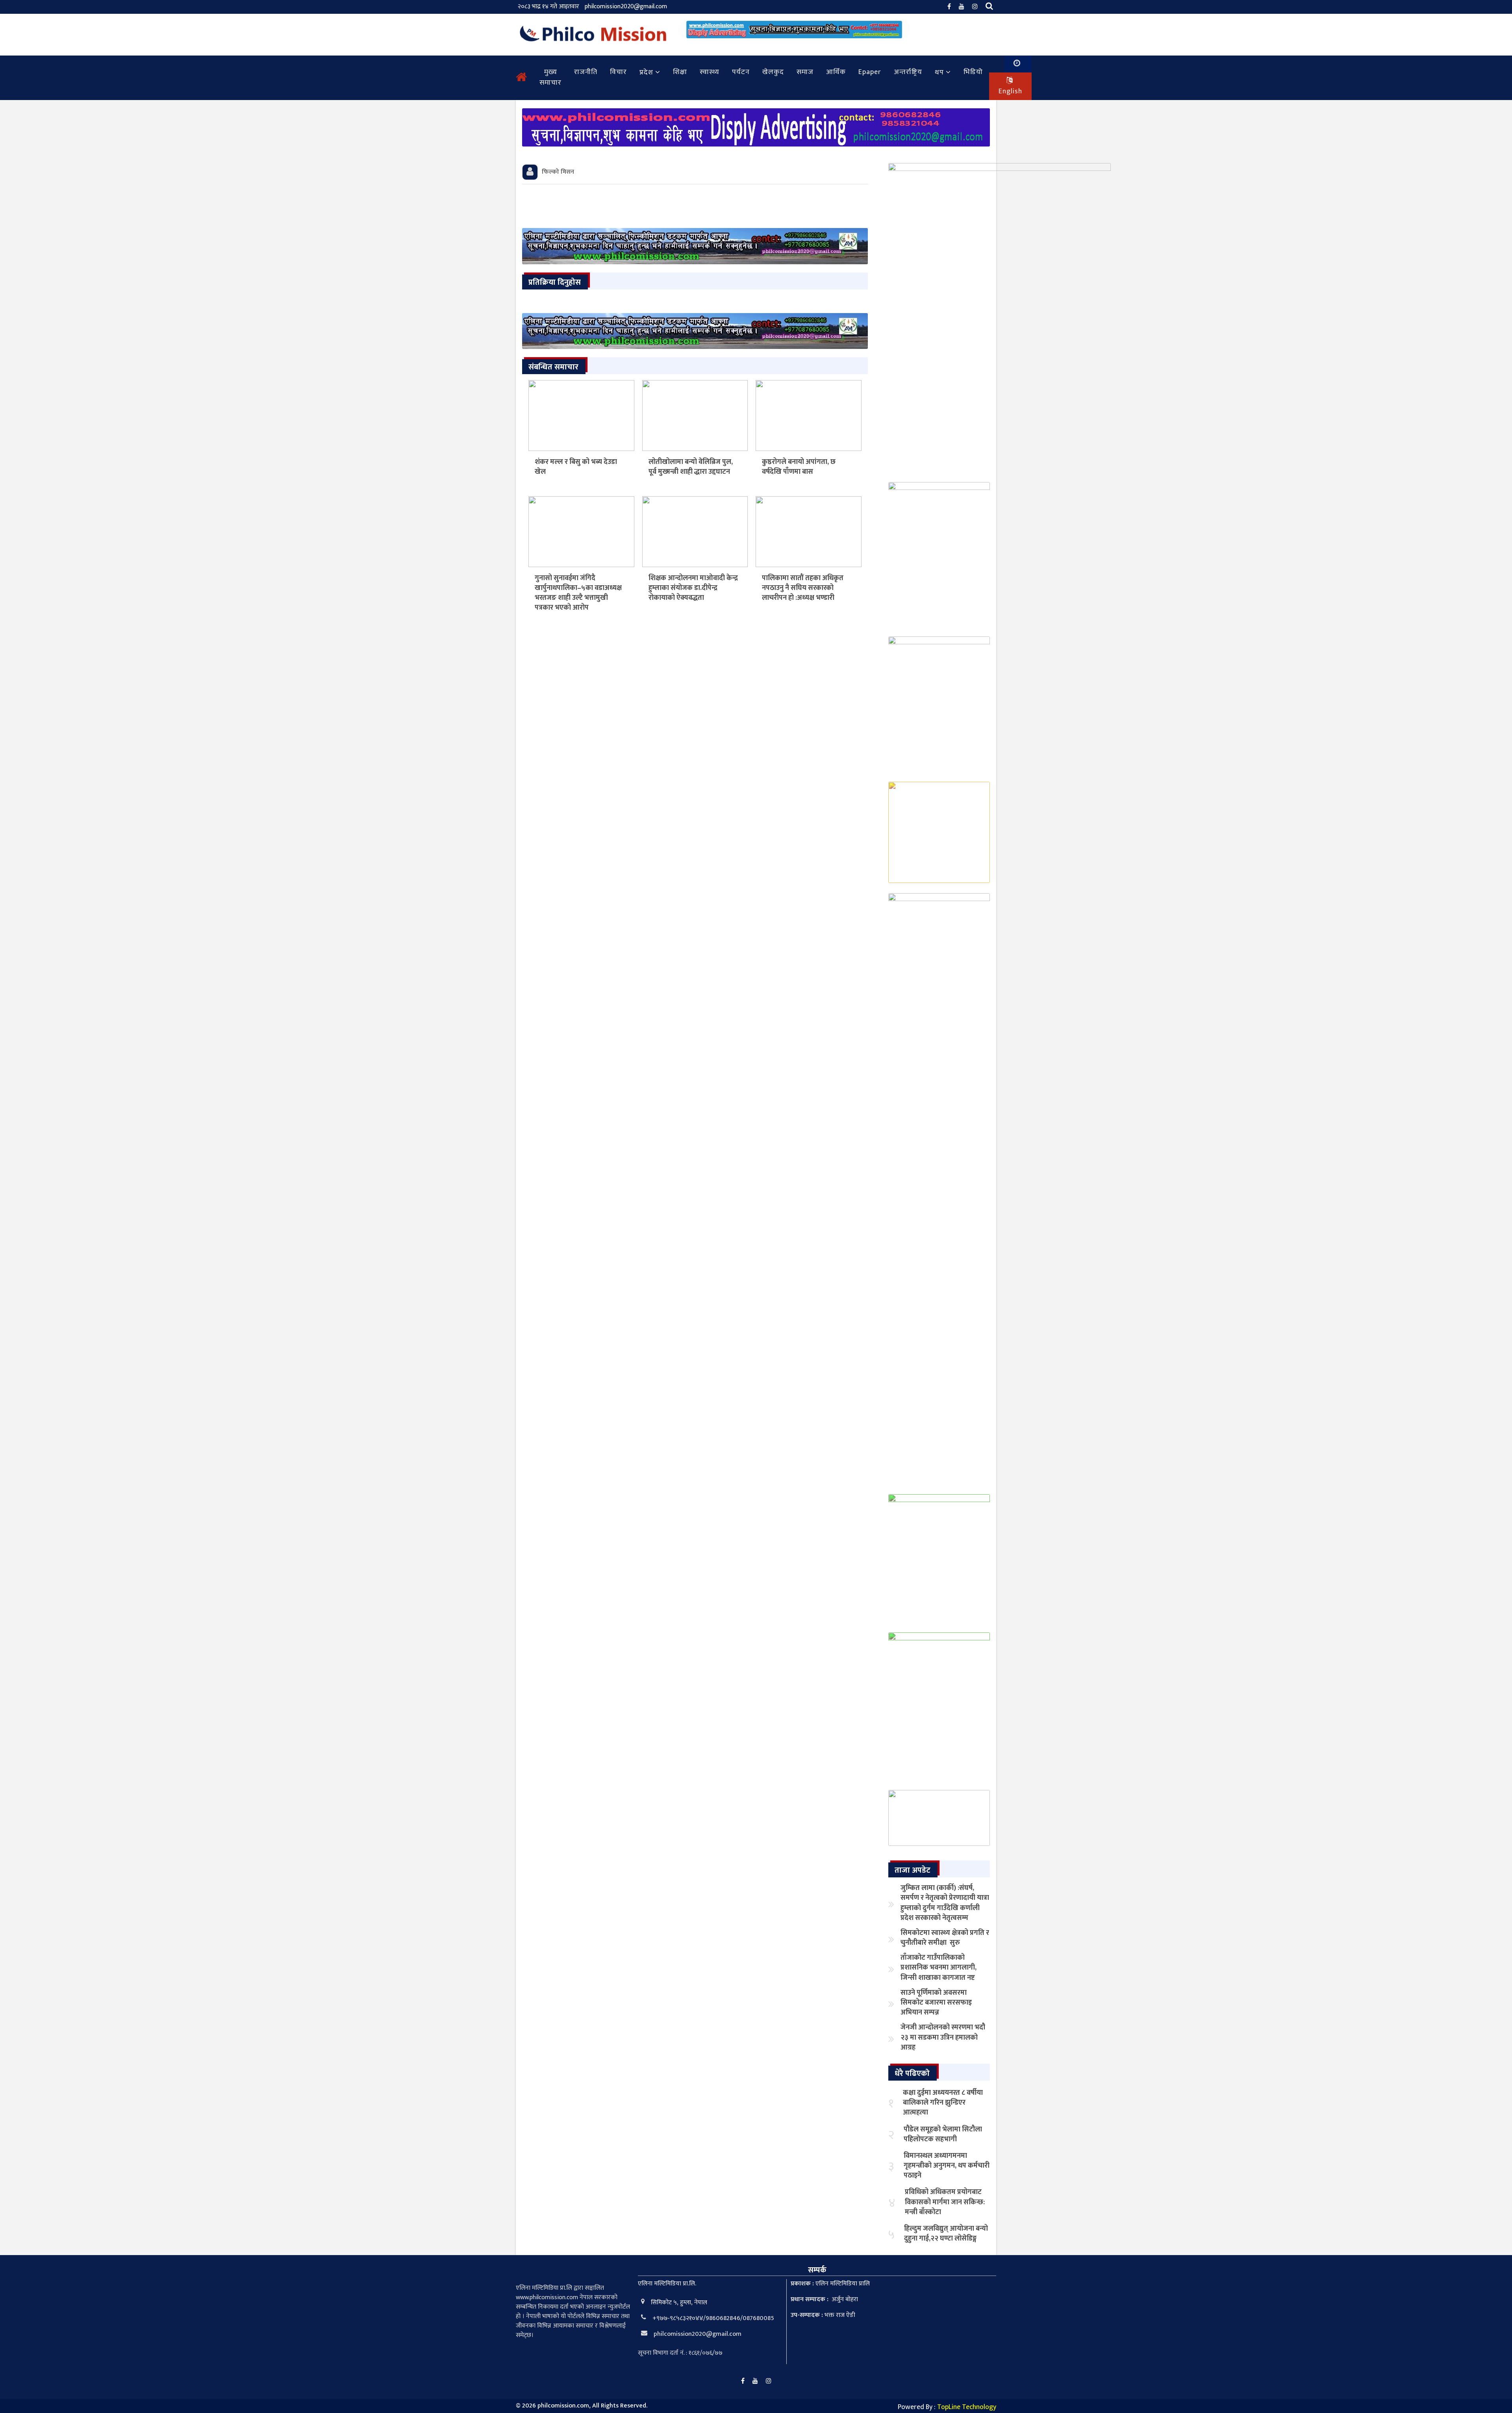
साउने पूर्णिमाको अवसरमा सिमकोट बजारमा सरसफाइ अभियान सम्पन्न (936, 2003)
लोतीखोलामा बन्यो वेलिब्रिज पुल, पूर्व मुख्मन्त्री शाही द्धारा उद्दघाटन (691, 467)
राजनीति (586, 72)
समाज (805, 72)
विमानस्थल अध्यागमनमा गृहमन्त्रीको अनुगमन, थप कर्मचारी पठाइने (947, 2166)
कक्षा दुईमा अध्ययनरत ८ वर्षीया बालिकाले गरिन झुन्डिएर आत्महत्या (943, 2103)
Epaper (870, 72)
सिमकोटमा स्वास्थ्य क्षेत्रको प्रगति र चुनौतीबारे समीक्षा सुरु (945, 1938)
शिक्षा (680, 72)
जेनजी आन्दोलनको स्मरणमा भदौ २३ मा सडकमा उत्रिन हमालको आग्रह (943, 2037)
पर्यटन (741, 72)
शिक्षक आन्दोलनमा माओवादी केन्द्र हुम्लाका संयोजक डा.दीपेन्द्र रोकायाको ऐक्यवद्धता (693, 588)
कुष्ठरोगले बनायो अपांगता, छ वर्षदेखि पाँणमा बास (799, 467)
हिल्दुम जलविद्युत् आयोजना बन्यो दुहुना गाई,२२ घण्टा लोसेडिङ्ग (946, 2234)
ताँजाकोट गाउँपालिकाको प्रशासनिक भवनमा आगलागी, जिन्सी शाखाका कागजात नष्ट (939, 1968)
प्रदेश (646, 72)
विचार (618, 72)
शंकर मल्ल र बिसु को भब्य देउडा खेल (576, 467)
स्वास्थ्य (710, 72)
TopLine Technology (967, 2407)
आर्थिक (836, 72)
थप (939, 72)
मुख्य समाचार (550, 77)
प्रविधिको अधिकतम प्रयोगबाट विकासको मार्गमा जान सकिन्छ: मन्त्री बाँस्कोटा (945, 2202)
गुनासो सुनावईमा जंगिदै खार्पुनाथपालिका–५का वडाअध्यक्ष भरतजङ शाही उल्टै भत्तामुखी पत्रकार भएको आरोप (578, 593)
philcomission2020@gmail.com (626, 6)
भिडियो (973, 72)
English (1010, 91)
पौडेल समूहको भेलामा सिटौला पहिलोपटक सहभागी (943, 2134)
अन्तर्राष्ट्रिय (908, 72)
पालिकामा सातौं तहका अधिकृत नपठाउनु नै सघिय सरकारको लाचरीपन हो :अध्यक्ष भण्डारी (803, 588)
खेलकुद (773, 72)
